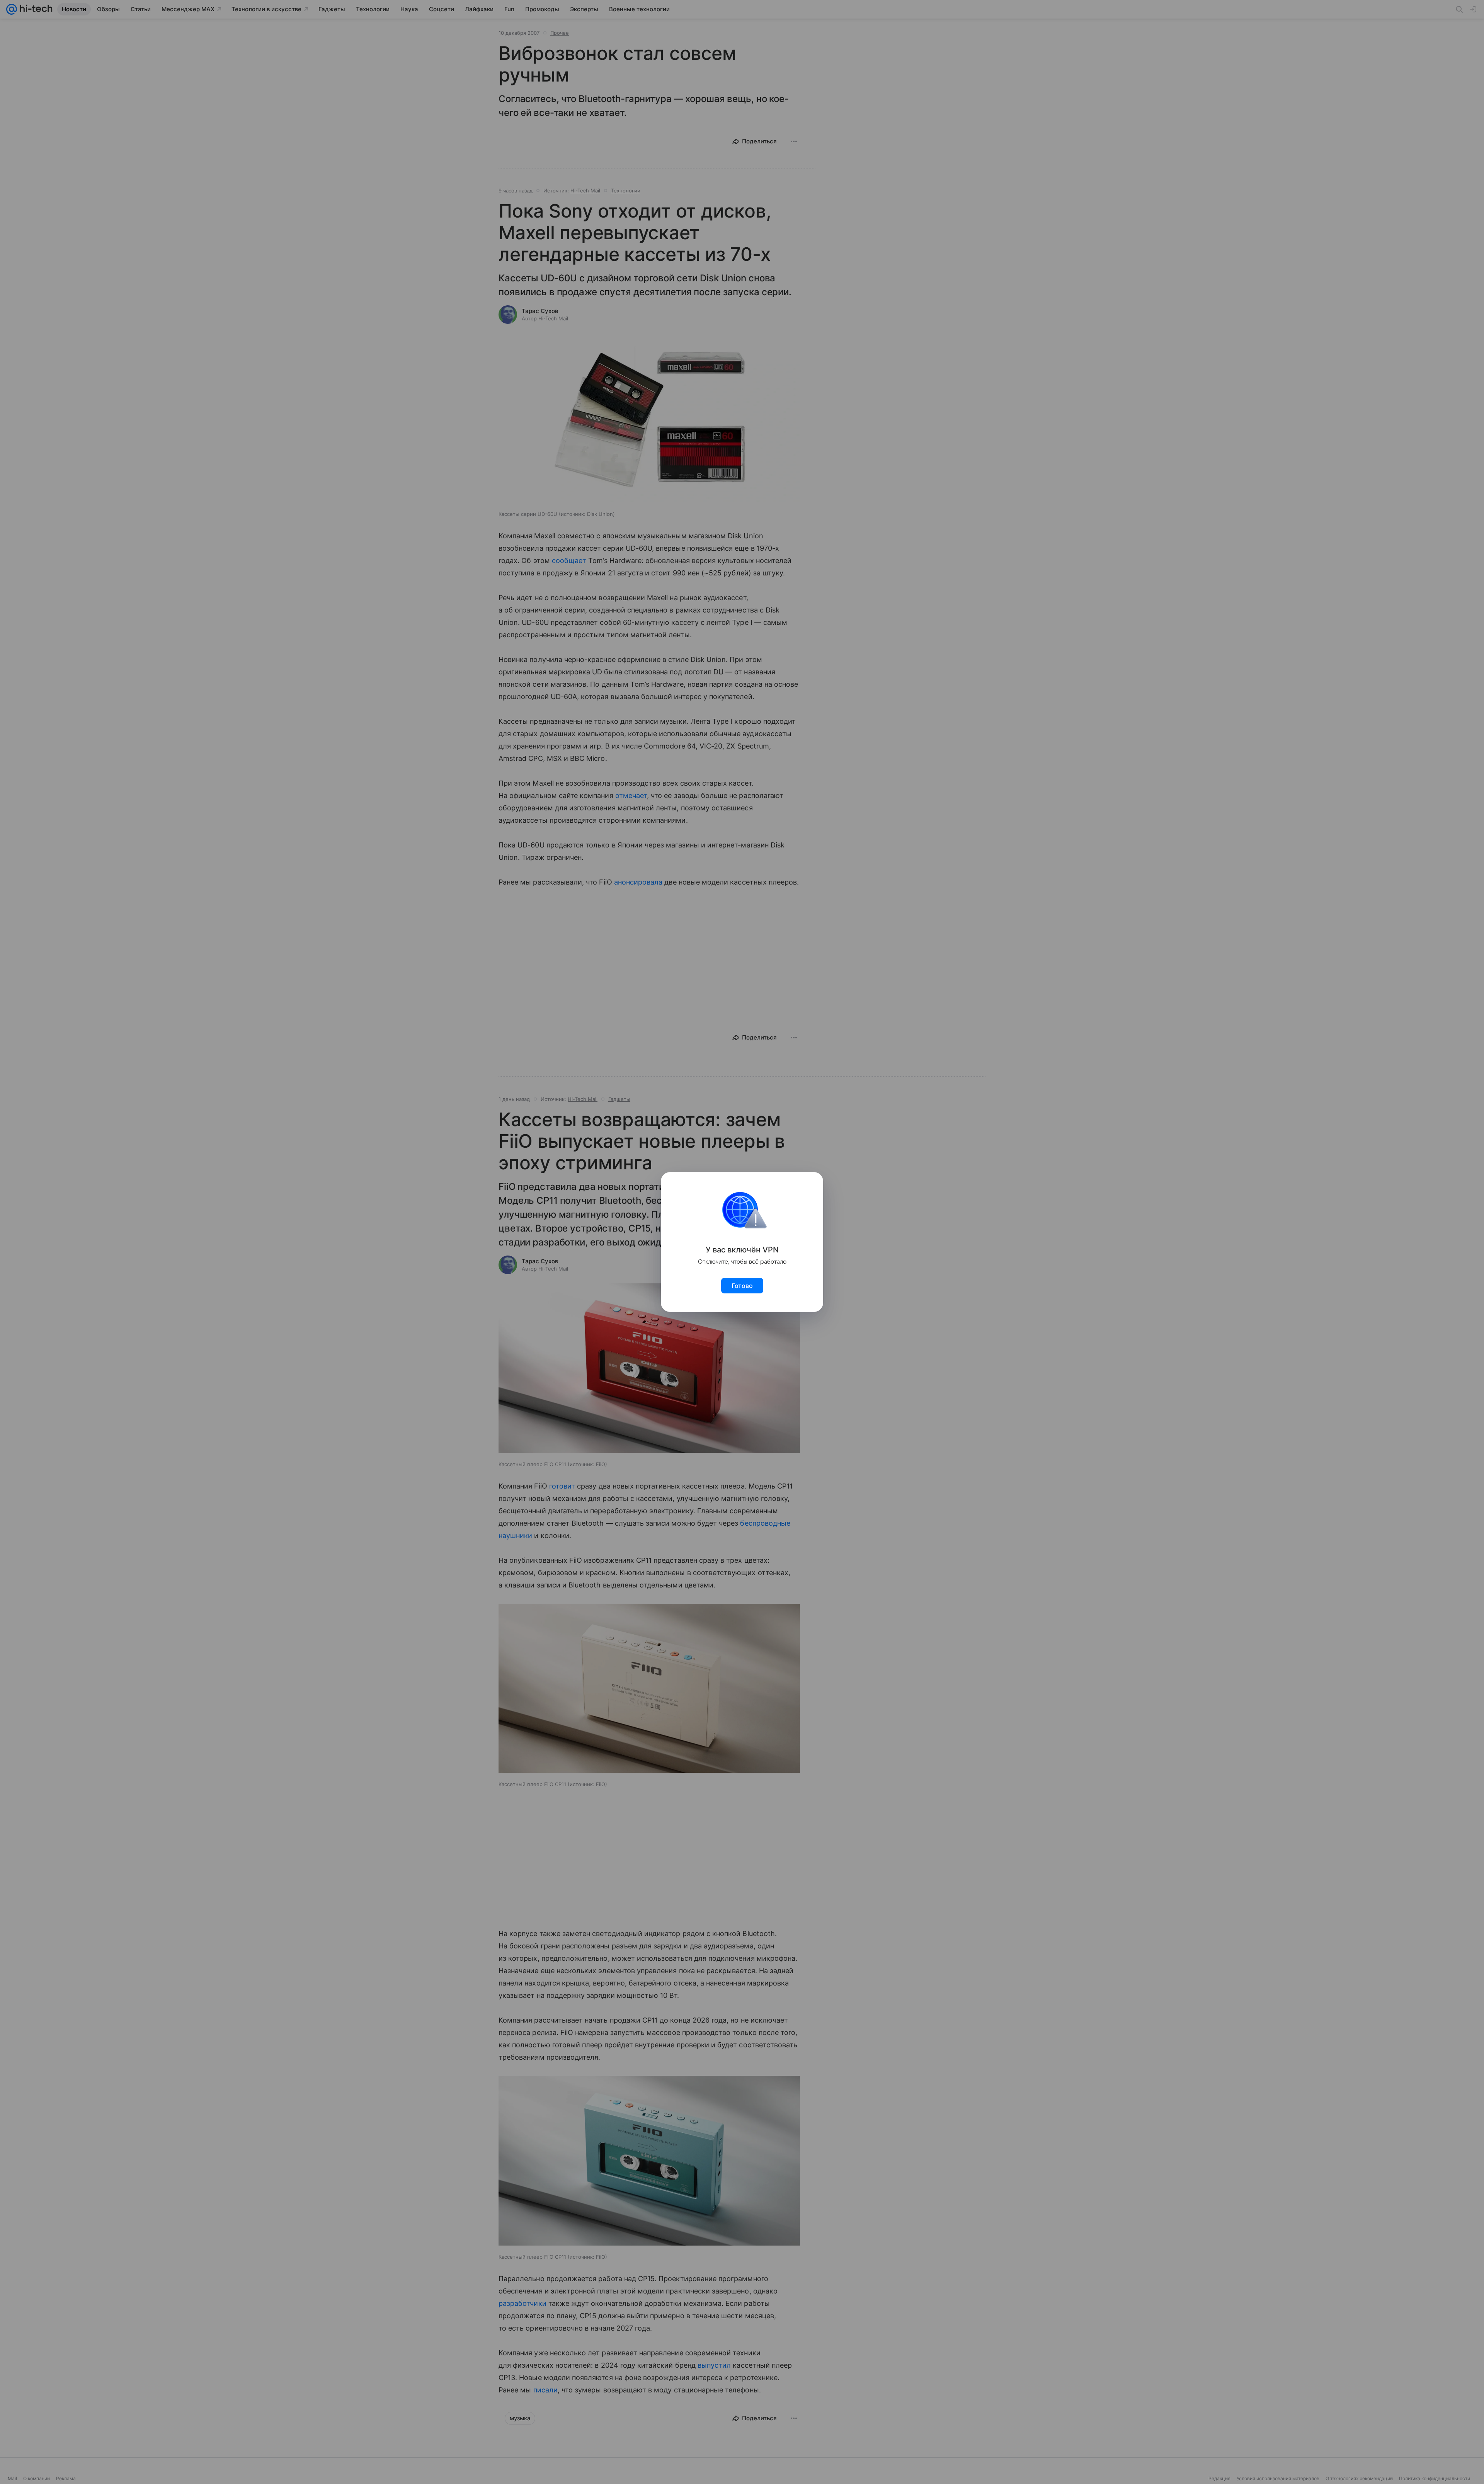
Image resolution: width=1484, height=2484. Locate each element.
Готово (742, 1286)
